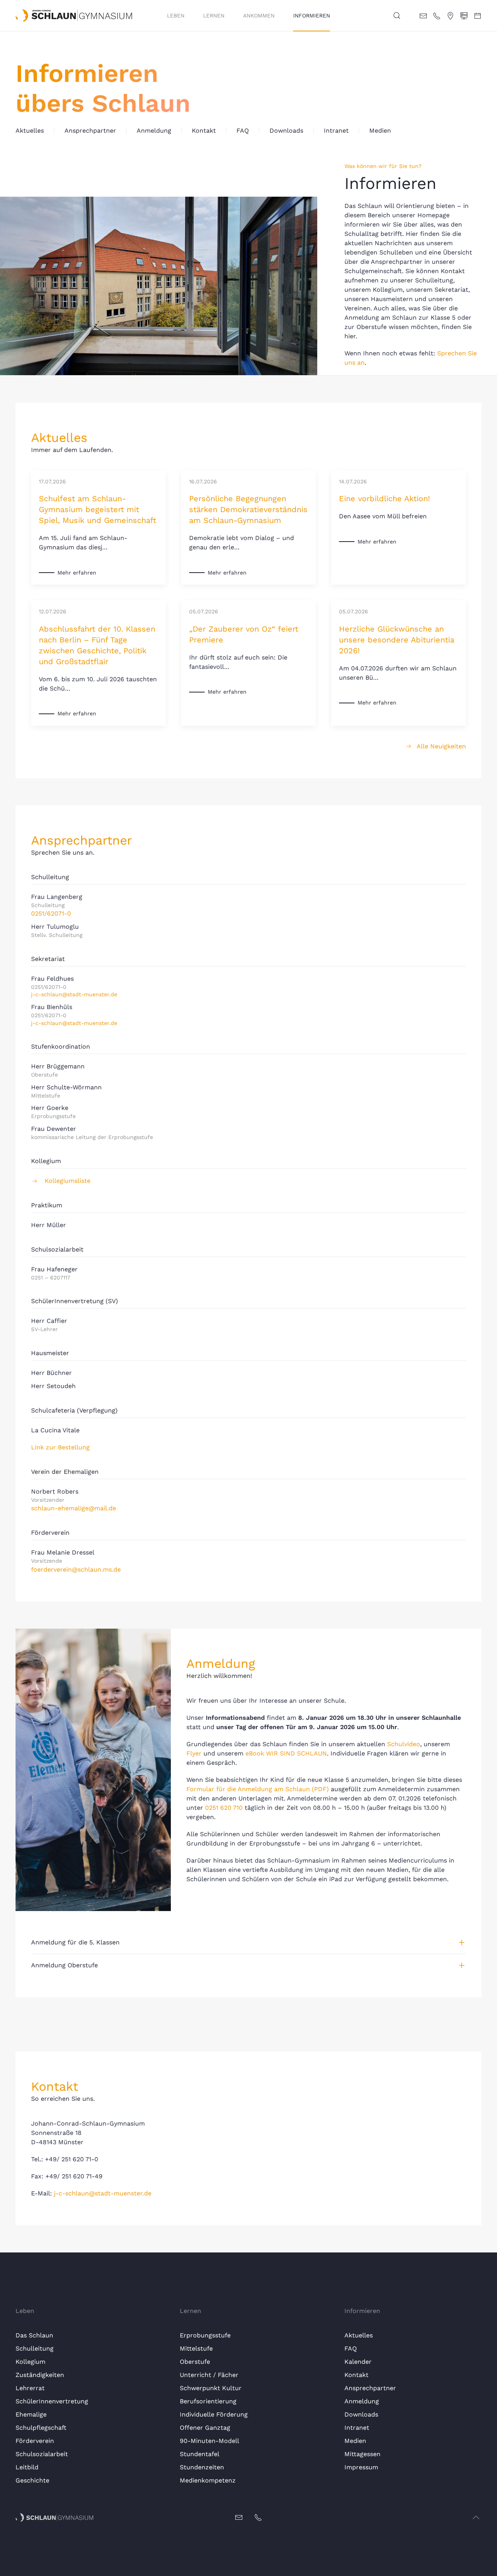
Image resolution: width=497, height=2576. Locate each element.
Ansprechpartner (90, 131)
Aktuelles (30, 131)
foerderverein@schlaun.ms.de (76, 1569)
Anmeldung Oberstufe (64, 1965)
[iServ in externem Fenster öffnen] (464, 15)
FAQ (243, 131)
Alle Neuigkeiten (441, 746)
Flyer (194, 1753)
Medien (380, 131)
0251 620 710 (224, 1808)
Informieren (312, 16)
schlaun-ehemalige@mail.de (74, 1508)
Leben (176, 16)
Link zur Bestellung (60, 1447)
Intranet (336, 131)
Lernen (214, 16)
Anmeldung (154, 131)
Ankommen (259, 16)
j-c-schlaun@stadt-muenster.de (74, 994)
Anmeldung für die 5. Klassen (75, 1942)
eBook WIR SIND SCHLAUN (286, 1753)
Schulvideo (404, 1744)
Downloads (286, 131)
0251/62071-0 (51, 913)
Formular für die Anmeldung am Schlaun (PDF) (258, 1789)
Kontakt (204, 131)
